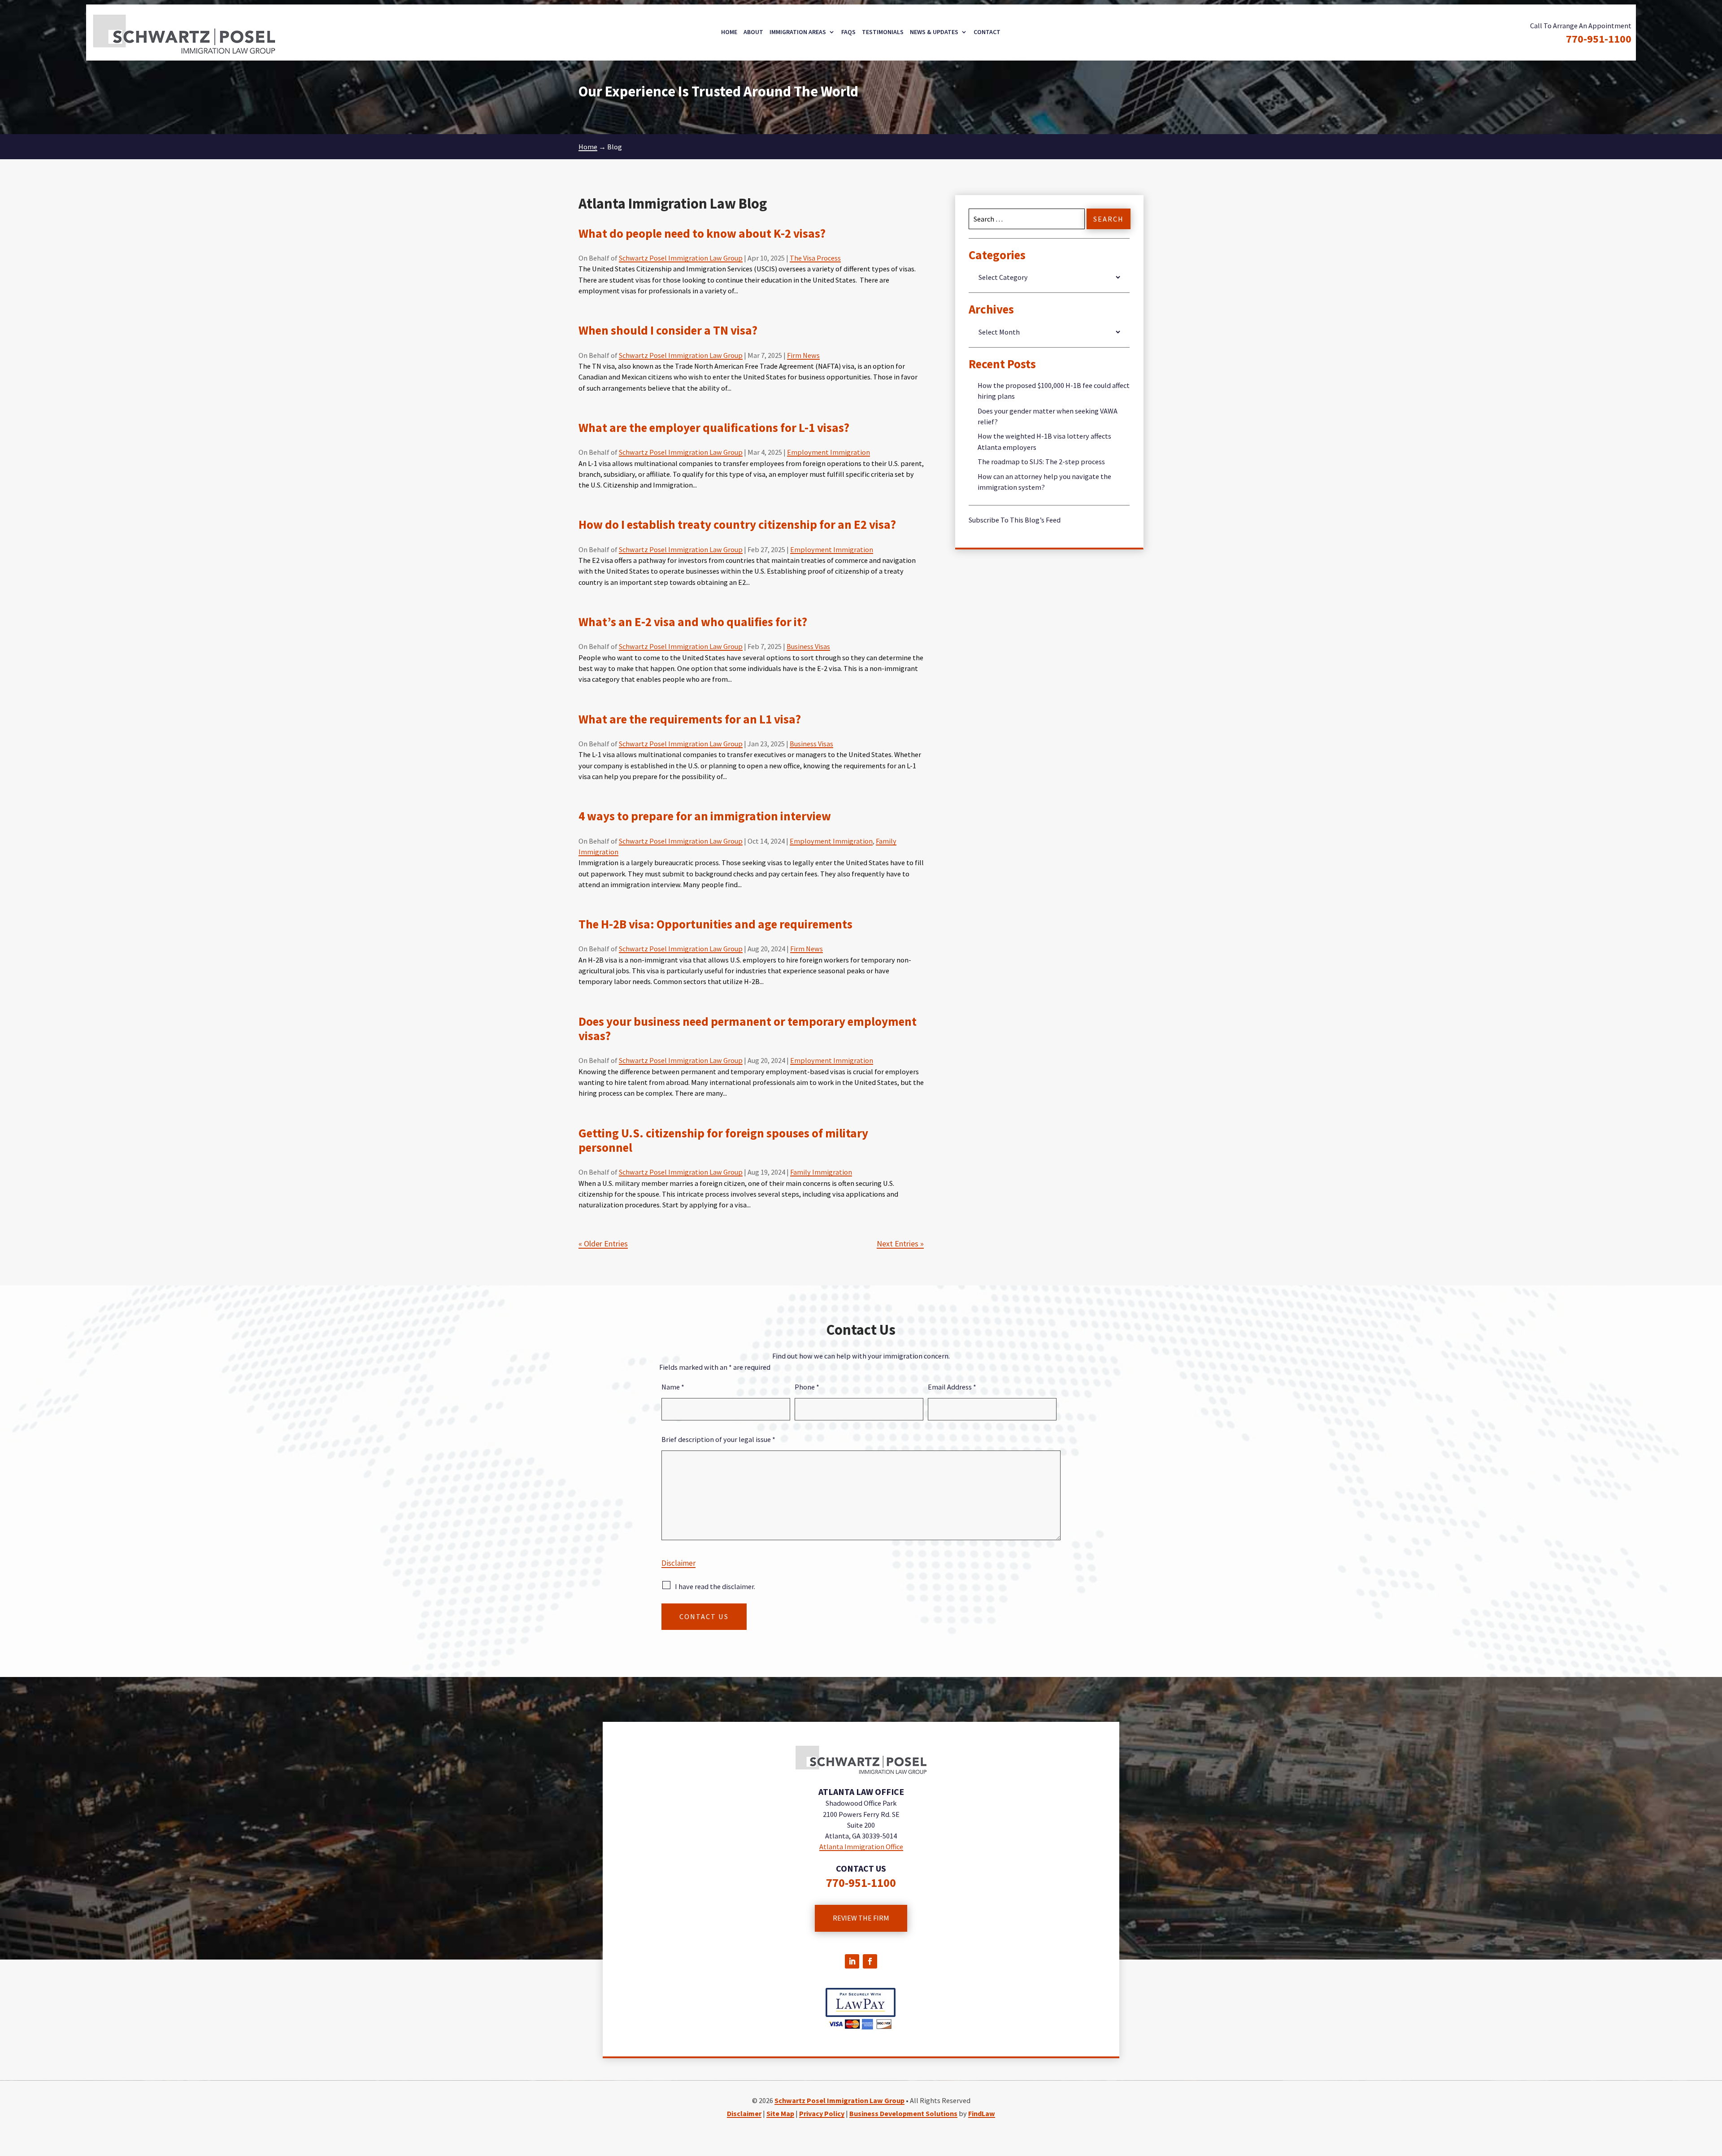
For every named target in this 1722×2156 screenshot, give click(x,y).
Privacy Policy (822, 2113)
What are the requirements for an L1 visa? (690, 719)
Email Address (952, 1387)
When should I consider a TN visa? (668, 330)
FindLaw (982, 2113)
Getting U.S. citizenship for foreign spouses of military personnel (723, 1140)
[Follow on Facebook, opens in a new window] (870, 1961)
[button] (1713, 2091)
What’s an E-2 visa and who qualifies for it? (693, 622)
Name (673, 1387)
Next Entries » (900, 1244)
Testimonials (883, 32)
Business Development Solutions (903, 2113)
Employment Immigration (828, 452)
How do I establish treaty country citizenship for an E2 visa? (737, 524)
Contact (987, 32)
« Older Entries (603, 1244)
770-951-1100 (1599, 39)
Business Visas (808, 646)
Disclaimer (678, 1563)
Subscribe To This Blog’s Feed (1015, 520)
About (753, 32)
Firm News (803, 355)
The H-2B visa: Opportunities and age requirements (715, 924)
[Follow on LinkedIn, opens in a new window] (852, 1961)
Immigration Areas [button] (798, 32)
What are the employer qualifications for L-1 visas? (714, 427)
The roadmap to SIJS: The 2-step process (1041, 462)
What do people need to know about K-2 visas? (702, 233)
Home (729, 32)
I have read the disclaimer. (715, 1586)
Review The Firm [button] (861, 1918)
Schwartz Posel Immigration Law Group (681, 258)
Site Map (780, 2113)
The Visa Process (815, 258)
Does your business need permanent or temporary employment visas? (748, 1028)
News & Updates (934, 32)
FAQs (848, 32)
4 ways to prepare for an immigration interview (705, 816)
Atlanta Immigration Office (861, 1847)
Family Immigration (821, 1172)
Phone (807, 1387)
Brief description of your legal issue (718, 1439)
